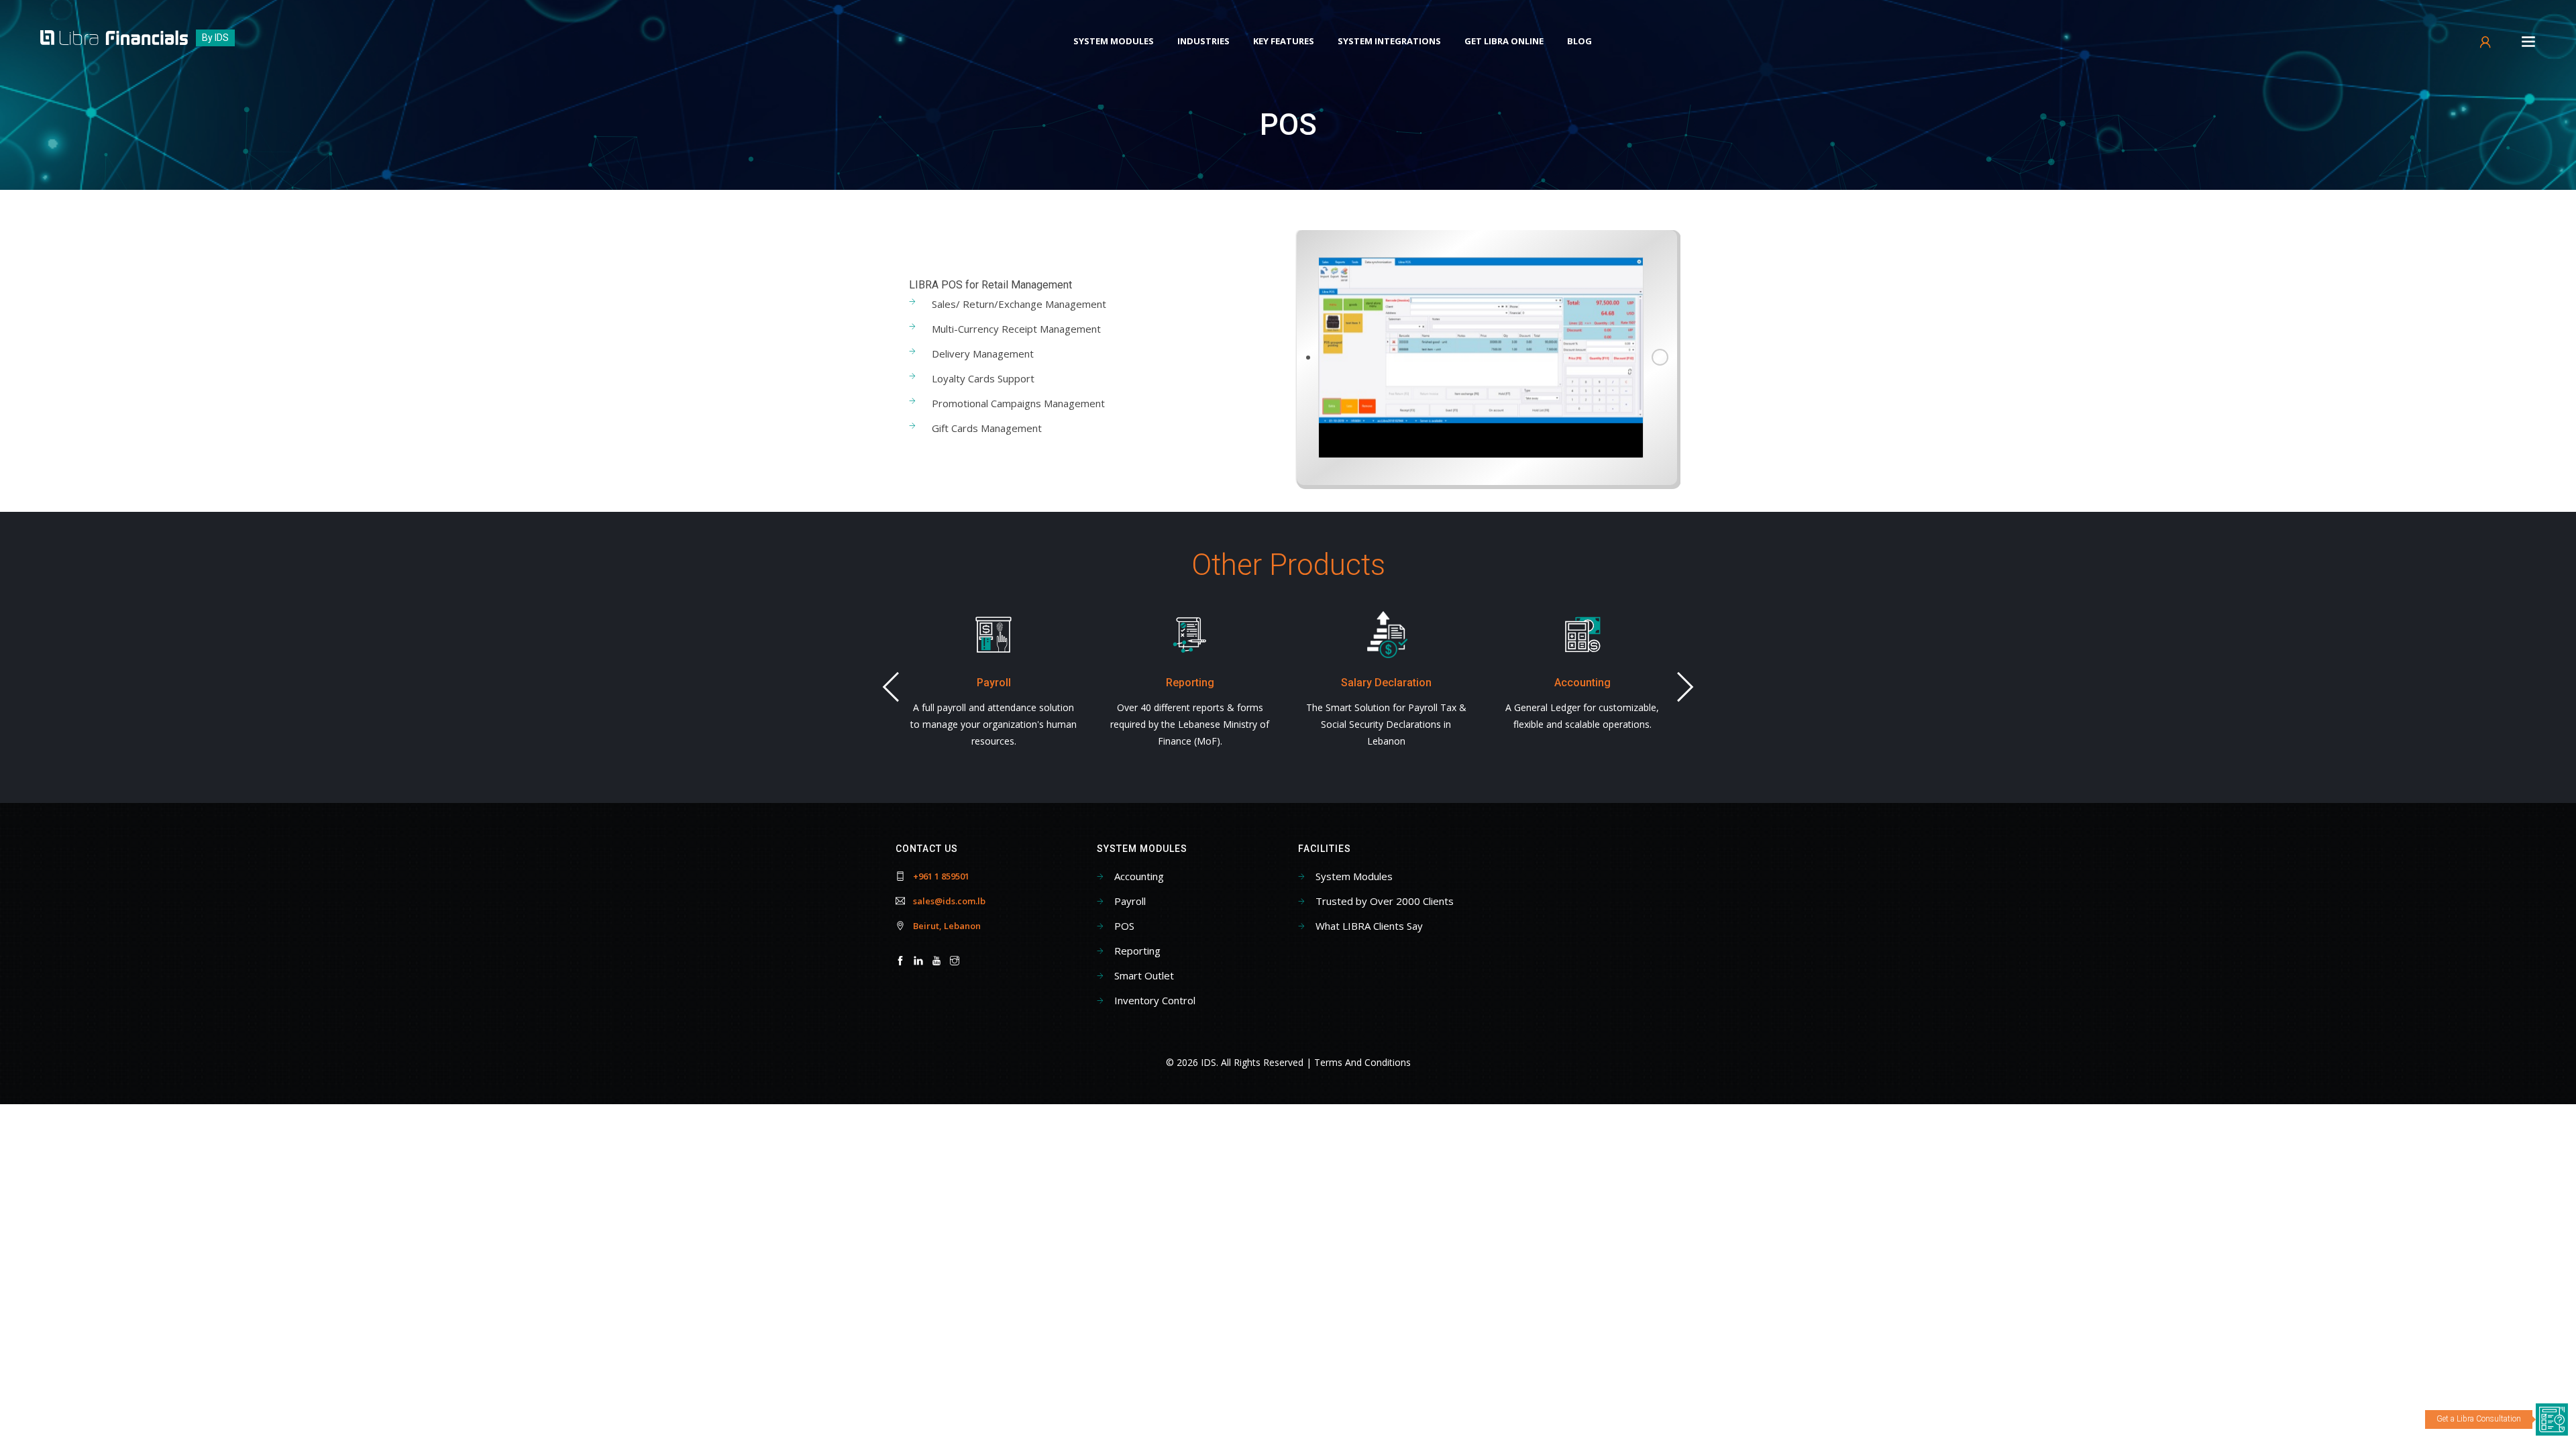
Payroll (1130, 901)
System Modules (1114, 41)
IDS (1209, 1062)
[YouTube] (936, 961)
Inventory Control (1155, 1000)
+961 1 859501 (941, 876)
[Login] (2486, 45)
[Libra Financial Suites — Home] (114, 37)
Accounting (1139, 876)
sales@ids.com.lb (949, 901)
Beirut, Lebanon (947, 926)
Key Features (1284, 41)
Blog (1579, 41)
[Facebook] (900, 961)
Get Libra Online (1504, 41)
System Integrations (1389, 41)
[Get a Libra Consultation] (2552, 1419)
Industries (1203, 41)
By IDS (215, 38)
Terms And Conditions (1362, 1062)
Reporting (1137, 951)
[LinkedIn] (918, 961)
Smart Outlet (1144, 975)
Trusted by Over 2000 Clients (1385, 901)
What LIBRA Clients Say (1369, 926)
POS (1124, 926)
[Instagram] (955, 961)
